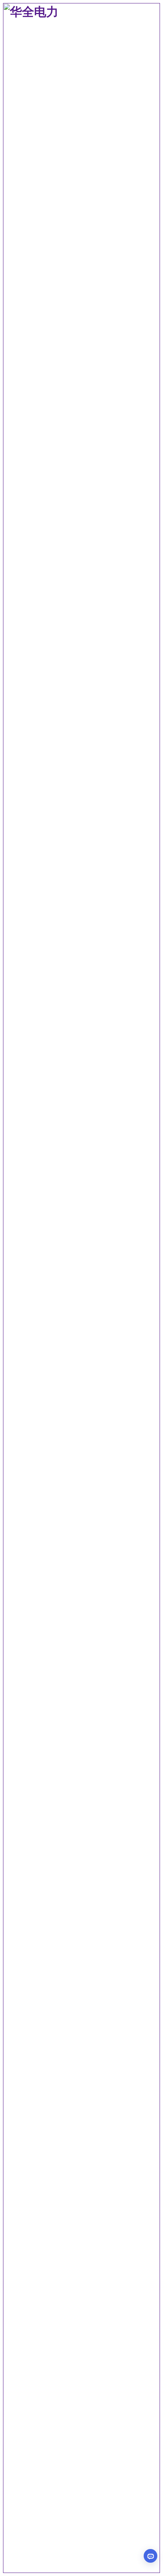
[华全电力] (81, 2569)
